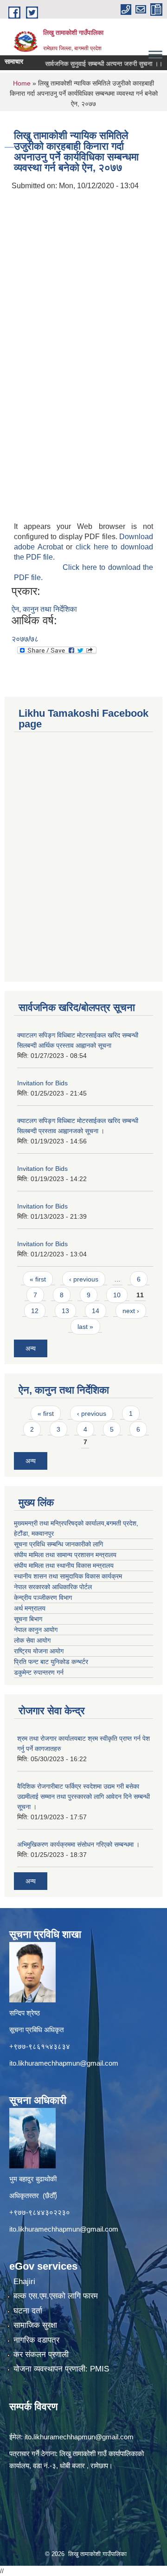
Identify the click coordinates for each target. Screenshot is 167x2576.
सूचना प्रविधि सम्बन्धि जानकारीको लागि (58, 1544)
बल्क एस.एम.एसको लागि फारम (56, 2296)
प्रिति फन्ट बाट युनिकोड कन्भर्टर (51, 1662)
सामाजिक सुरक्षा (35, 2325)
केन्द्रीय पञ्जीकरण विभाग (43, 1598)
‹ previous (84, 1279)
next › (131, 1311)
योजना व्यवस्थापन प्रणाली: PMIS (61, 2369)
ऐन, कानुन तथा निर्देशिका (44, 609)
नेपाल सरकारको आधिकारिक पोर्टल (53, 1587)
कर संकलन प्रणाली (41, 2355)
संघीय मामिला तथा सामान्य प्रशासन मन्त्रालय (65, 1555)
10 (117, 1295)
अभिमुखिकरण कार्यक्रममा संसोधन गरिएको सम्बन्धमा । (78, 1844)
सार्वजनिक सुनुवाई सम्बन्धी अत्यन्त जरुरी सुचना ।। (90, 64)
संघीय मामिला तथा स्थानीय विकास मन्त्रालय (64, 1565)
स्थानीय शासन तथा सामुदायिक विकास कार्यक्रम (68, 1576)
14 (96, 1311)
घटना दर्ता (28, 2311)
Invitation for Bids (42, 1083)
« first (38, 1279)
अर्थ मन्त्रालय (30, 1608)
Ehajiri (24, 2282)
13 (65, 1311)
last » (85, 1327)
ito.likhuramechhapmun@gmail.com (64, 2063)
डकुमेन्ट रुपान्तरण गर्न (39, 1672)
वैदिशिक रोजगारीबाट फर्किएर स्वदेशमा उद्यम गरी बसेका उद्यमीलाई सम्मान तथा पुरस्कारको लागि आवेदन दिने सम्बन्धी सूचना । (83, 1797)
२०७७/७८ (25, 639)
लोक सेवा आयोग (32, 1640)
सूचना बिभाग (28, 1619)
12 (35, 1311)
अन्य (31, 1348)
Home (22, 83)
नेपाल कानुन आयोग (36, 1630)
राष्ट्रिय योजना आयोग (39, 1651)
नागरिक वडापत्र (36, 2340)
